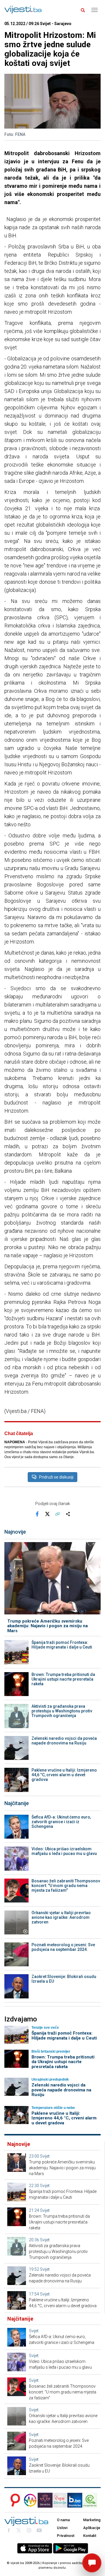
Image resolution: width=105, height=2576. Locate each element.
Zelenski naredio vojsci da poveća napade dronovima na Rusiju (64, 1741)
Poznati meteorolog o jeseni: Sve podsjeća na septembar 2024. (63, 1947)
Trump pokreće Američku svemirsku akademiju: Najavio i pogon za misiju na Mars (48, 1626)
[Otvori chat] (92, 2563)
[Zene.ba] (45, 2500)
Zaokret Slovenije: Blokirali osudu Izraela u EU (64, 1979)
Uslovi (62, 2528)
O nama (63, 2520)
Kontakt (90, 2536)
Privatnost (66, 2536)
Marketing (92, 2520)
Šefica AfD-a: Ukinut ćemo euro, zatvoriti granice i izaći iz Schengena (61, 1822)
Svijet (45, 2156)
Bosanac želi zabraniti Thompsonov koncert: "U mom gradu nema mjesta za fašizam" (66, 1886)
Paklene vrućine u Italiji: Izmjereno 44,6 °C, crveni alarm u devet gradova (64, 1775)
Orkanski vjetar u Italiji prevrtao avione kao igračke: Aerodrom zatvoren (61, 1917)
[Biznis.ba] (75, 2500)
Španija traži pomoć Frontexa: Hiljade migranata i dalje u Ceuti (62, 1645)
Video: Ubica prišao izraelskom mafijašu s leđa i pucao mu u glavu (64, 1851)
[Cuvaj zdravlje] (60, 2500)
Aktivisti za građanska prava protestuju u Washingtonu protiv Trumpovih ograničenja (62, 1711)
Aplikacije (92, 2528)
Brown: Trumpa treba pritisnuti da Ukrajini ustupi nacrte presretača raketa (63, 1679)
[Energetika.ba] (91, 2500)
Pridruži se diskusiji (56, 1477)
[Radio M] (14, 2500)
